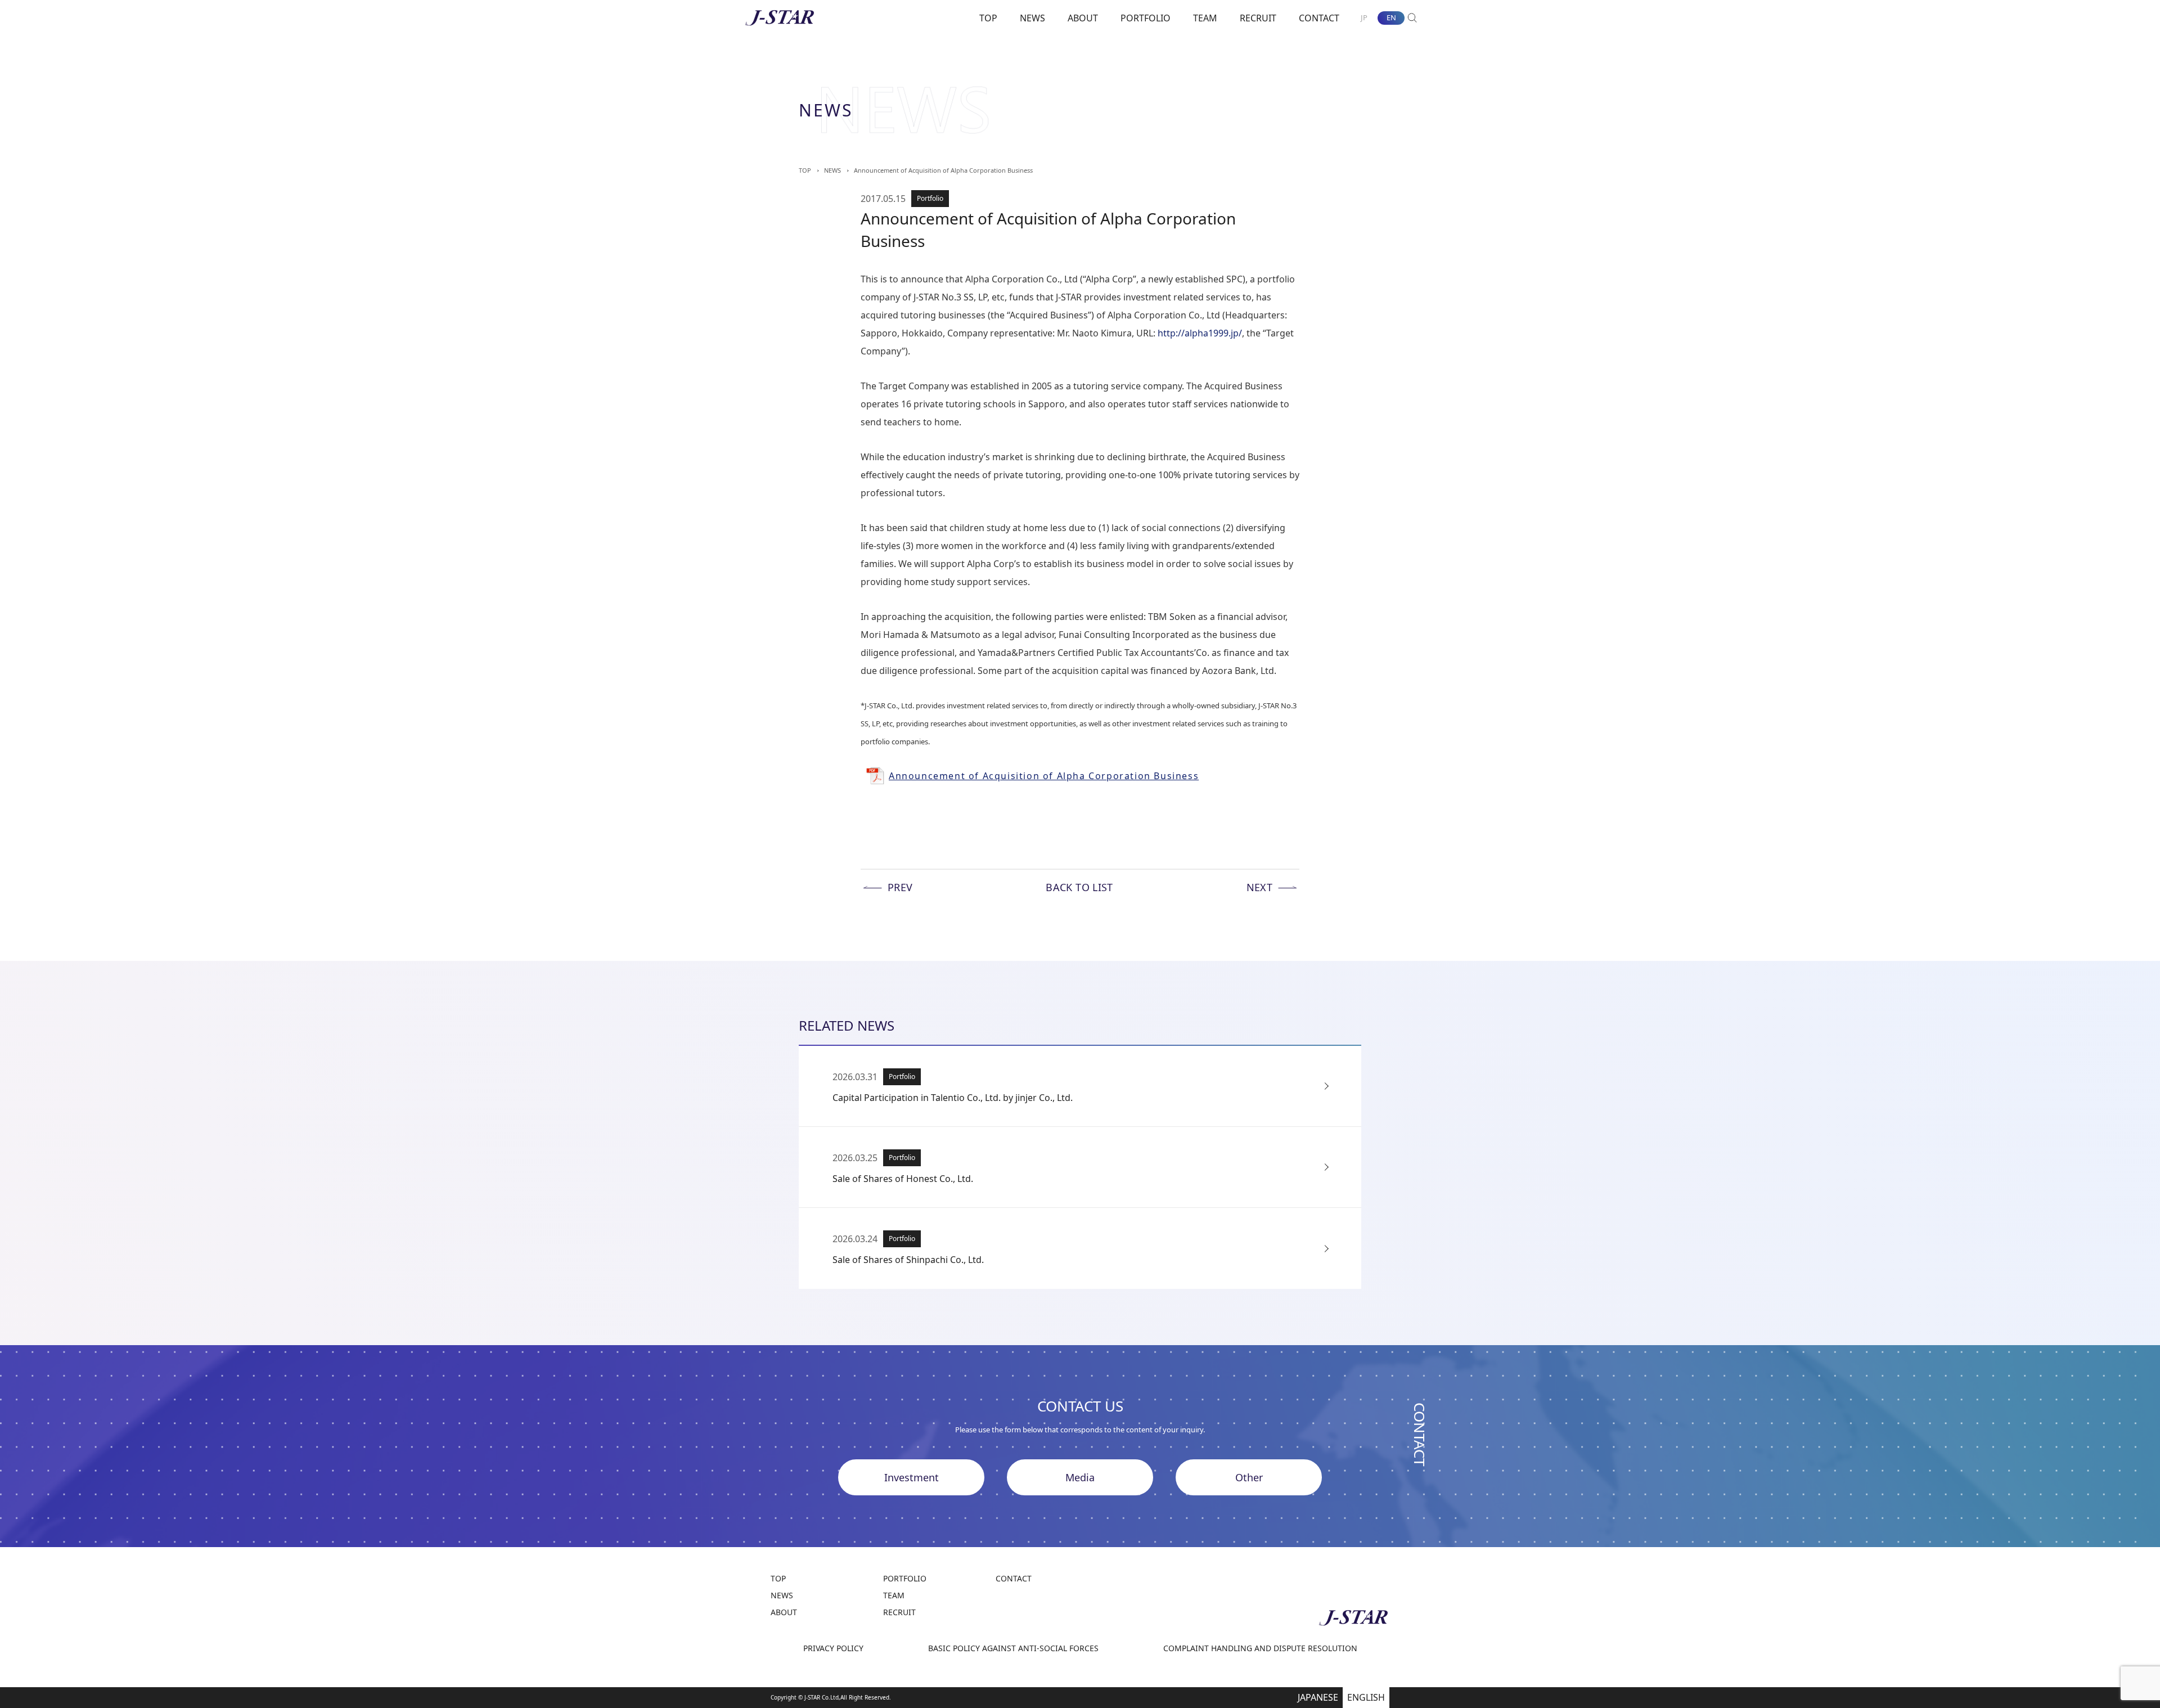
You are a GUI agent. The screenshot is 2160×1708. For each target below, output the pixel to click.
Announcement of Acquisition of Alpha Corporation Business (943, 170)
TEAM (1205, 18)
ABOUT (1083, 18)
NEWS (1032, 18)
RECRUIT (1258, 18)
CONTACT (1319, 18)
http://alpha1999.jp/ (1200, 333)
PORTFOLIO (1146, 18)
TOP (988, 18)
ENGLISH (1366, 1697)
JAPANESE (1318, 1697)
